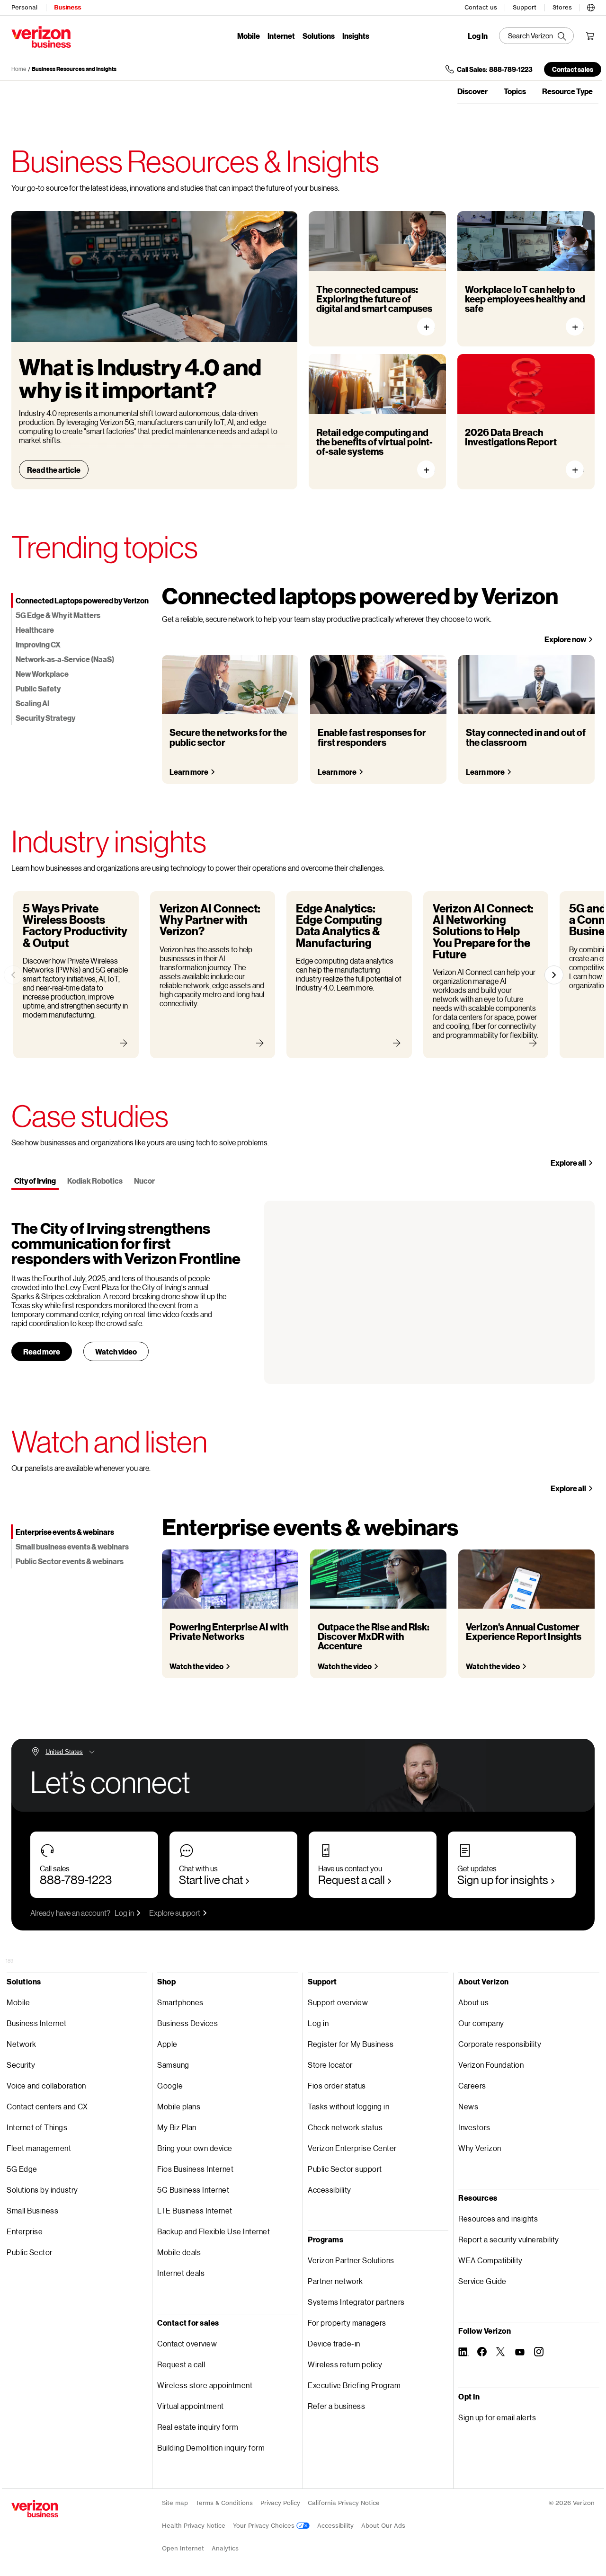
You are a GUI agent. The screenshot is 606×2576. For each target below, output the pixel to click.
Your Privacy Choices (265, 2526)
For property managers (347, 2323)
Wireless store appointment (205, 2385)
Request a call (352, 1880)
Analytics (225, 2548)
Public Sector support (345, 2169)
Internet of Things (37, 2127)
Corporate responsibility (500, 2044)
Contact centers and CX (47, 2106)
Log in (124, 1913)
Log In (478, 36)
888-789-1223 (76, 1880)
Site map (175, 2503)
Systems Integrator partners (356, 2302)
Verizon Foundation (491, 2065)
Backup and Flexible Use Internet (214, 2231)
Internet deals (181, 2273)
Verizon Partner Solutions (351, 2260)
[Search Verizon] (536, 36)
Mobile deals (179, 2252)
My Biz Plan (177, 2127)
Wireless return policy (345, 2364)
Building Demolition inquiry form (211, 2448)
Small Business (32, 2210)
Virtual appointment (191, 2406)
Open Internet (183, 2548)
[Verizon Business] (41, 37)
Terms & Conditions (224, 2503)
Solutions (319, 36)
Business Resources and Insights (74, 69)
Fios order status (337, 2085)
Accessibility (330, 2190)
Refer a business (336, 2406)
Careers (472, 2085)
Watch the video (196, 1666)
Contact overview (187, 2343)
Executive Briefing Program (354, 2385)
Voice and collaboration (46, 2085)
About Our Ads (383, 2526)
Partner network (335, 2281)
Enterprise (25, 2231)
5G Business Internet (193, 2190)
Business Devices (187, 2023)
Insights (356, 36)
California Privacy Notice (344, 2503)
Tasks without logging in (348, 2106)
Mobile (249, 36)
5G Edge (22, 2169)
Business (67, 7)
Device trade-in (334, 2343)
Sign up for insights (503, 1880)
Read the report (579, 470)
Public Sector (30, 2252)
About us (473, 2002)
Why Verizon (480, 2148)
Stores (562, 7)
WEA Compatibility (490, 2260)
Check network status (345, 2127)
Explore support (175, 1913)
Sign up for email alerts (497, 2417)
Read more (42, 1351)
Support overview (338, 2002)
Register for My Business (351, 2044)
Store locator (330, 2065)
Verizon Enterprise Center (352, 2148)
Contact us (481, 7)
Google (170, 2085)
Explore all (568, 1163)
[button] (591, 6)
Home (19, 69)
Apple (167, 2044)
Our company (481, 2023)
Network (22, 2044)
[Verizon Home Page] (35, 2509)
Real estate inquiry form (198, 2427)
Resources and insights (498, 2218)
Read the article (54, 470)
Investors (474, 2127)
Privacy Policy (280, 2503)
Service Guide (482, 2281)
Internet (281, 36)
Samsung (173, 2065)
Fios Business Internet (195, 2169)
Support (525, 7)
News (468, 2106)
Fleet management (39, 2148)
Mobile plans (179, 2106)
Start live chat (211, 1880)
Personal (24, 7)
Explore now (565, 639)
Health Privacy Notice (194, 2526)
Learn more (189, 772)
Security (21, 2065)
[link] (13, 975)
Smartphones (180, 2002)
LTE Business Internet (195, 2210)
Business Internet (37, 2023)
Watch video (116, 1351)
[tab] (81, 600)
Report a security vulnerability (509, 2239)
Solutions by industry (42, 2190)
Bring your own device (195, 2148)
